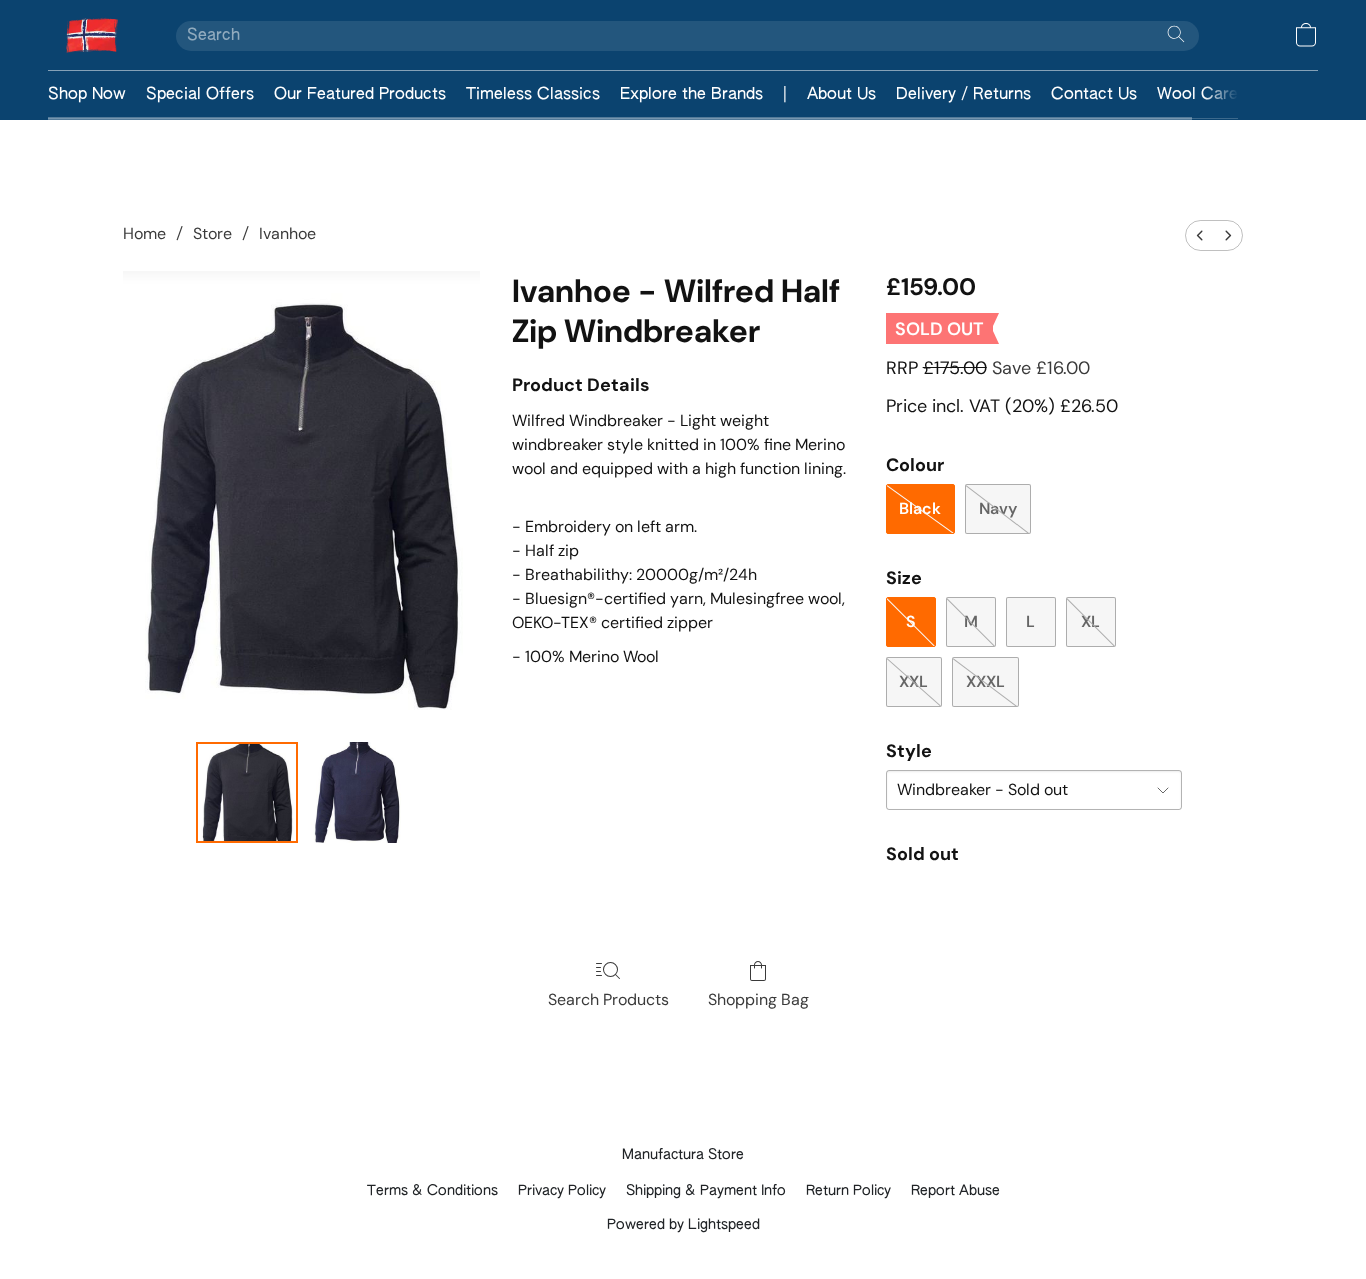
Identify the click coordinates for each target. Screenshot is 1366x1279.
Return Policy (848, 1191)
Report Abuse (955, 1191)
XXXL (985, 681)
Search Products (608, 999)
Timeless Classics (533, 95)
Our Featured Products (360, 95)
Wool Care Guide (1221, 95)
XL (1090, 621)
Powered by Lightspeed (683, 1225)
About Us (841, 95)
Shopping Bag (758, 999)
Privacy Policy (562, 1191)
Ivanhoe (287, 233)
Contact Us (1094, 95)
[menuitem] (1200, 235)
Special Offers (200, 95)
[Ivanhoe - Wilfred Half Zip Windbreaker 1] (357, 793)
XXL (913, 681)
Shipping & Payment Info (706, 1191)
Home (144, 233)
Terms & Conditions (432, 1191)
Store (212, 233)
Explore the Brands (691, 95)
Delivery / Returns (963, 95)
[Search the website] (1176, 34)
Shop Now (87, 95)
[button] (92, 35)
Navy (998, 508)
